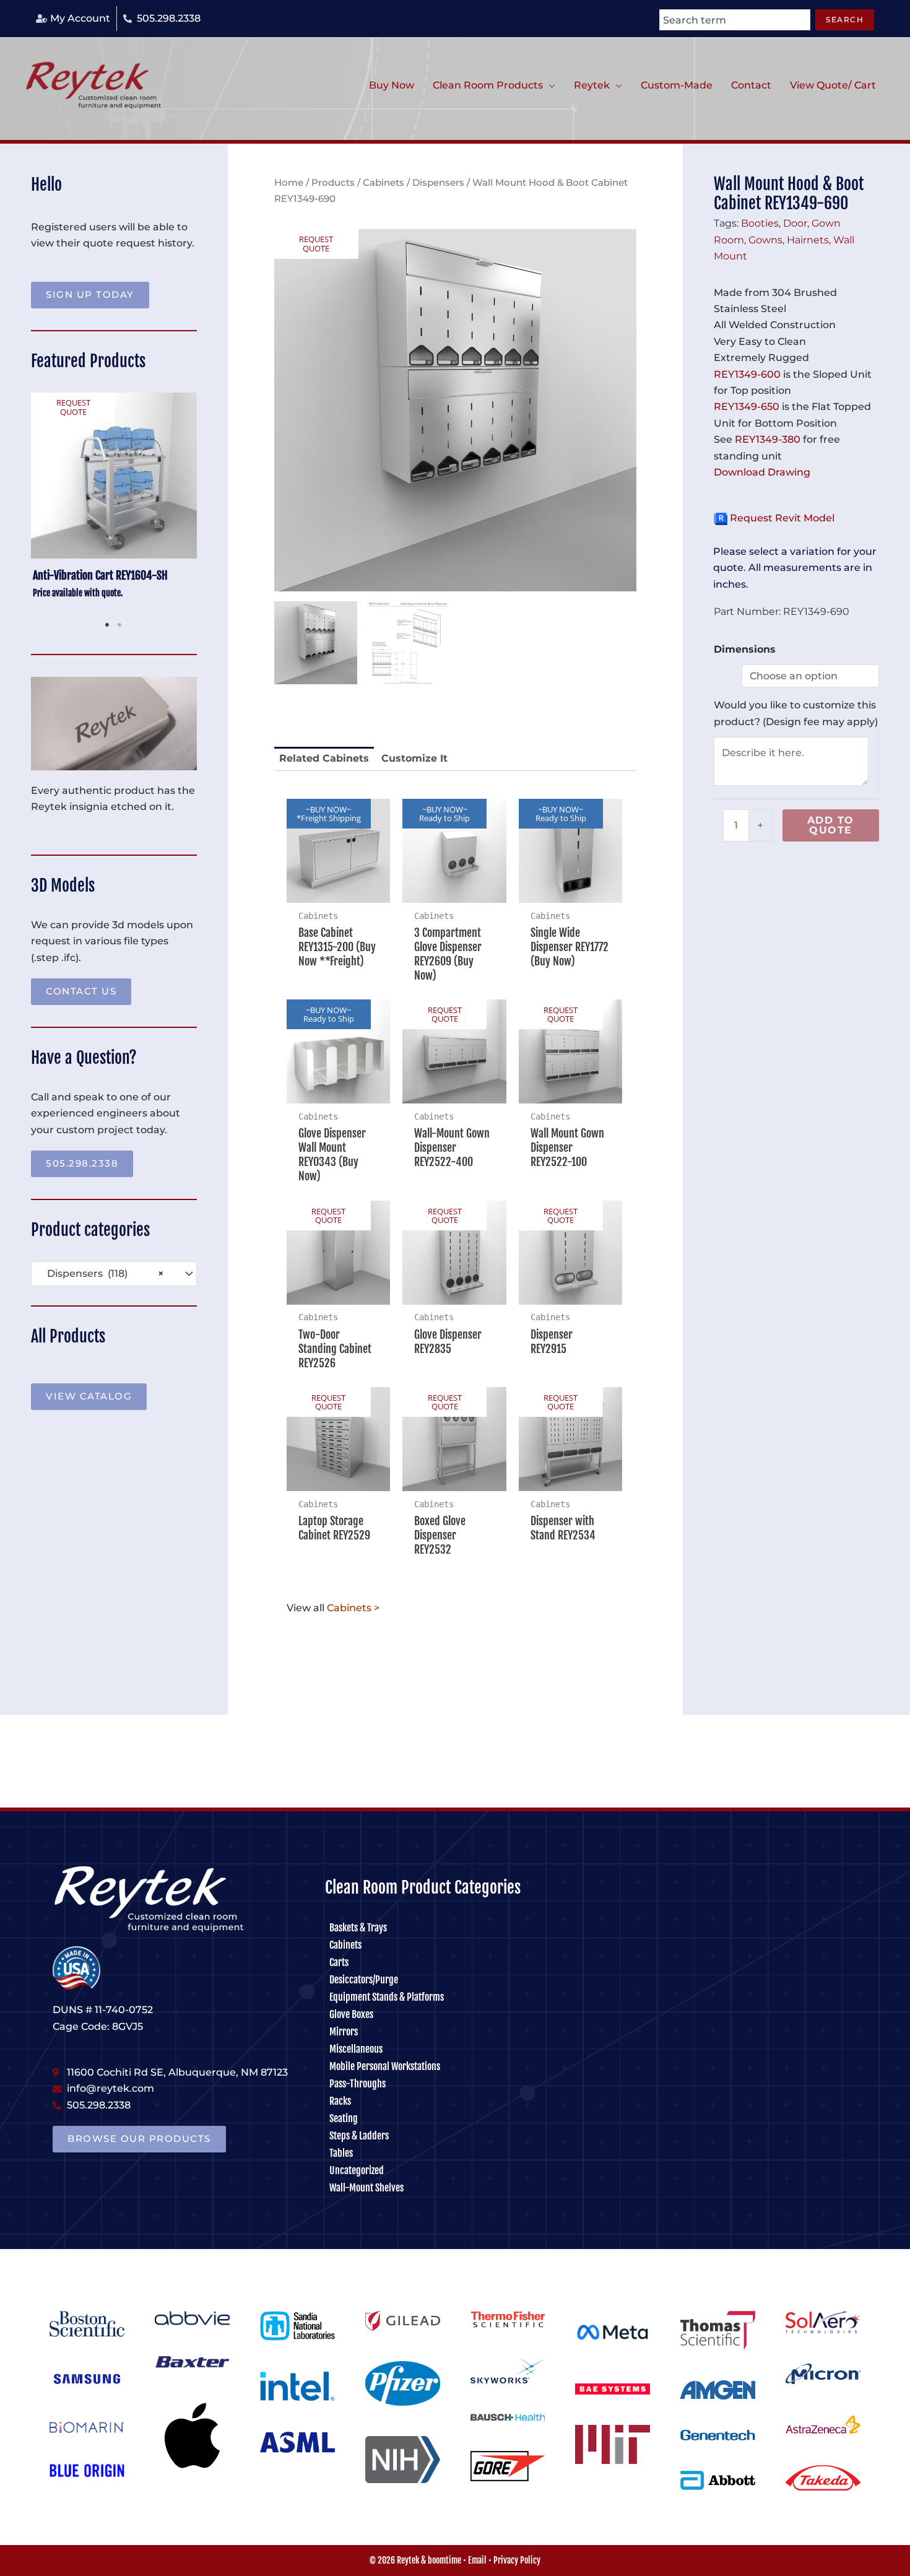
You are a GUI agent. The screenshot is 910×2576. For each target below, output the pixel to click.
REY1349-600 (747, 374)
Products (333, 183)
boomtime (444, 2560)
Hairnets (808, 240)
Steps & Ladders (359, 2136)
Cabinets (383, 183)
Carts (339, 1962)
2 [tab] (120, 625)
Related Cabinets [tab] (324, 758)
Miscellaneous (356, 2049)
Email (477, 2560)
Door (795, 223)
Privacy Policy (517, 2560)
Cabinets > (353, 1608)
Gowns (765, 240)
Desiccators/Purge (364, 1980)
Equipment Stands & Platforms (387, 1997)
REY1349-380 (768, 439)
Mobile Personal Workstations (385, 2066)
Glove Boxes (351, 2014)
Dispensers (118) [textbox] (102, 1273)
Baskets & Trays (358, 1928)
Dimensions (745, 649)
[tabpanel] (114, 503)
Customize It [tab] (414, 758)
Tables (341, 2153)
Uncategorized (357, 2170)
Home (289, 183)
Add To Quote (831, 825)
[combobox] (735, 20)
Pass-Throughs (357, 2084)
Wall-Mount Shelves (366, 2188)
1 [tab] (108, 625)
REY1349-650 (747, 407)
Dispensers (438, 183)
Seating (344, 2118)
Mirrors (344, 2032)
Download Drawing (762, 472)
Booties (760, 223)
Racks (340, 2101)
